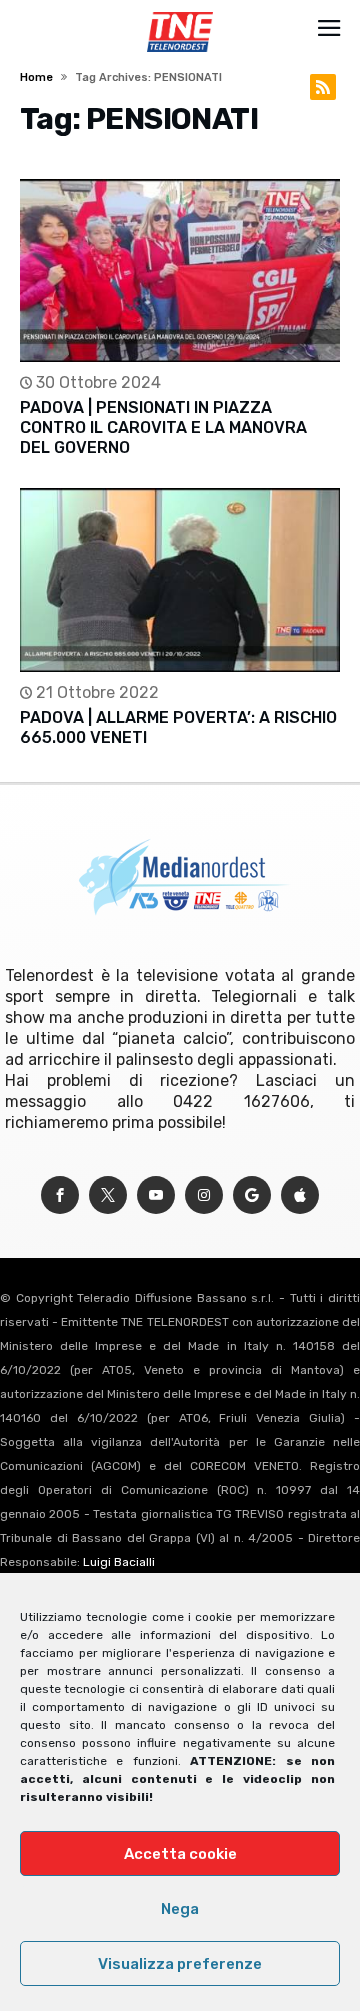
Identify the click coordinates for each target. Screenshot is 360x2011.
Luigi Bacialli (119, 1562)
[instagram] (204, 1195)
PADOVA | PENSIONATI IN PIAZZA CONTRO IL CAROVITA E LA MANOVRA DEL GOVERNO (163, 427)
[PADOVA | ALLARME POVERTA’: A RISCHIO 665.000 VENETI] (180, 579)
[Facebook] (60, 1195)
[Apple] (300, 1195)
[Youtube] (156, 1195)
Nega (180, 1909)
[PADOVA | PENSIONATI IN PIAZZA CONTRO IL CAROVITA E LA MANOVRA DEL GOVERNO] (180, 270)
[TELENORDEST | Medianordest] (179, 12)
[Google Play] (252, 1195)
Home (36, 77)
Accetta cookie (180, 1854)
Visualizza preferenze (180, 1964)
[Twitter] (108, 1195)
